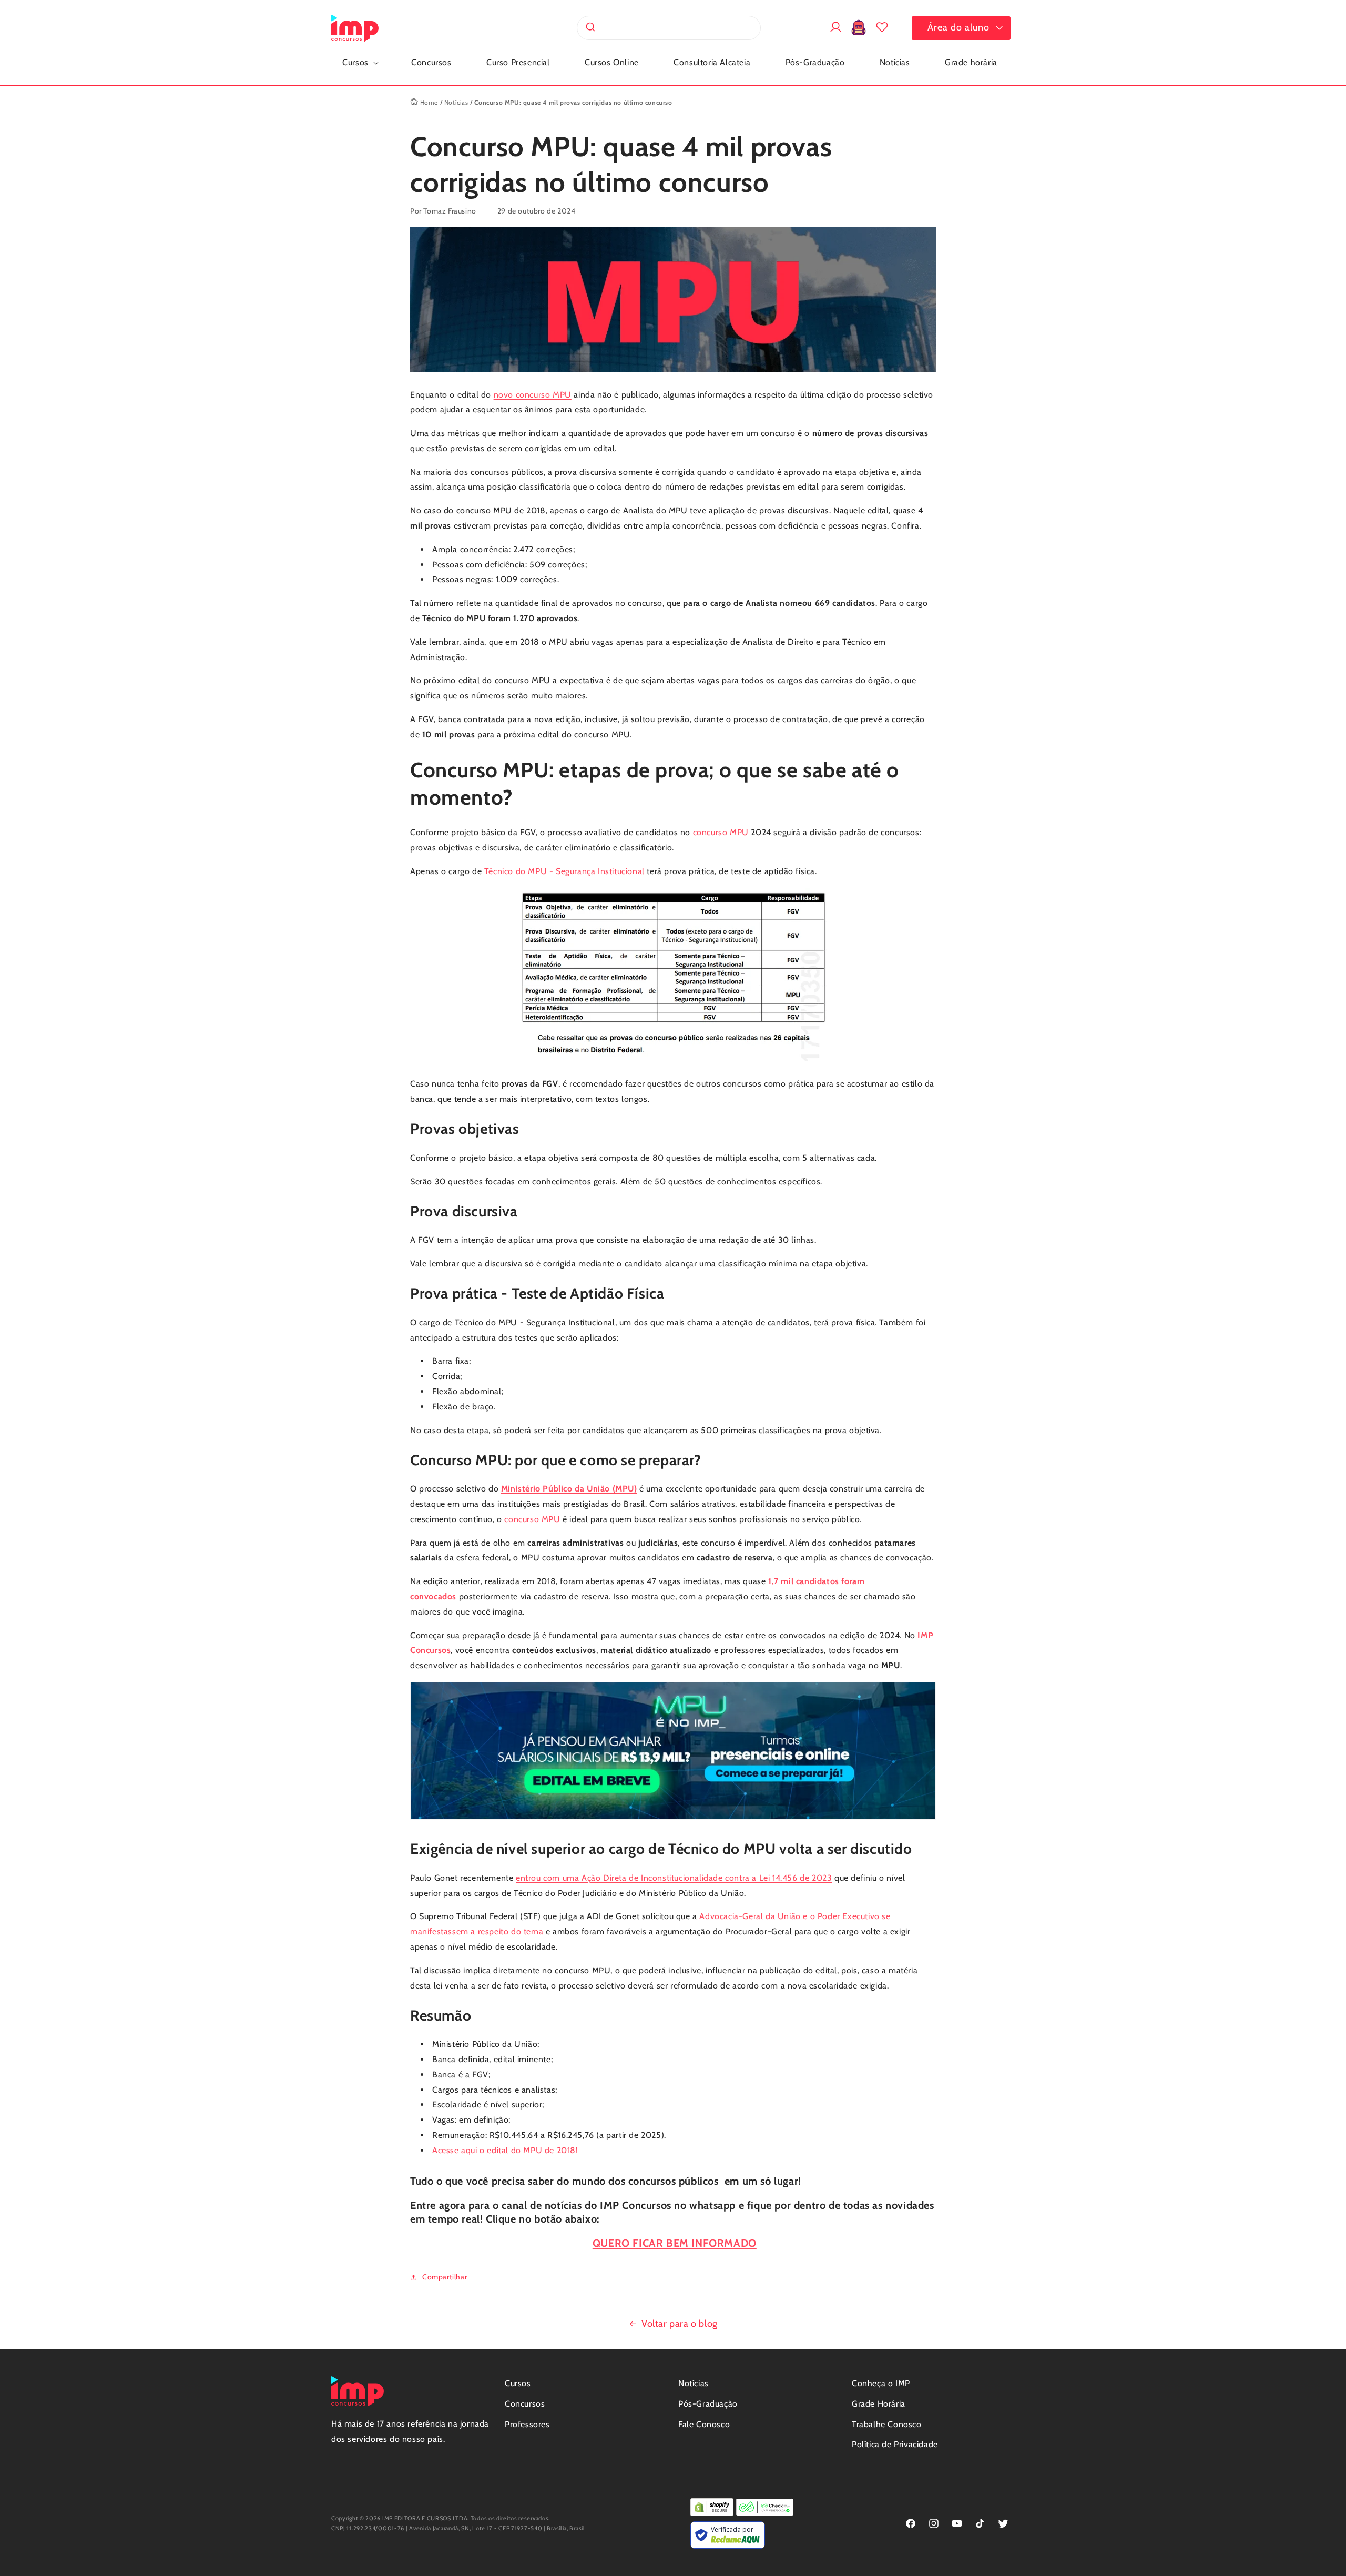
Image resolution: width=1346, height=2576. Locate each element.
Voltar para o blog (680, 2324)
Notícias (456, 102)
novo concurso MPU (533, 395)
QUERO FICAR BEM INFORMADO (675, 2243)
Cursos (518, 2383)
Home (428, 102)
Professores (527, 2424)
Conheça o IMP (881, 2383)
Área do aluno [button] (958, 27)
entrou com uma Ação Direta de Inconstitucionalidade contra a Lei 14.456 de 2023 (674, 1878)
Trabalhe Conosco (887, 2424)
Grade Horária (879, 2404)
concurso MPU (721, 832)
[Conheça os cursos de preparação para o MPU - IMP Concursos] (673, 1819)
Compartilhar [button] (445, 2277)
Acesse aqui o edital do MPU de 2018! (505, 2150)
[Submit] (590, 28)
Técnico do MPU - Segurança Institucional (564, 871)
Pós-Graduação (708, 2404)
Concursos (525, 2404)
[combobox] (669, 28)
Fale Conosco (704, 2424)
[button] (359, 63)
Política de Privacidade (895, 2444)
